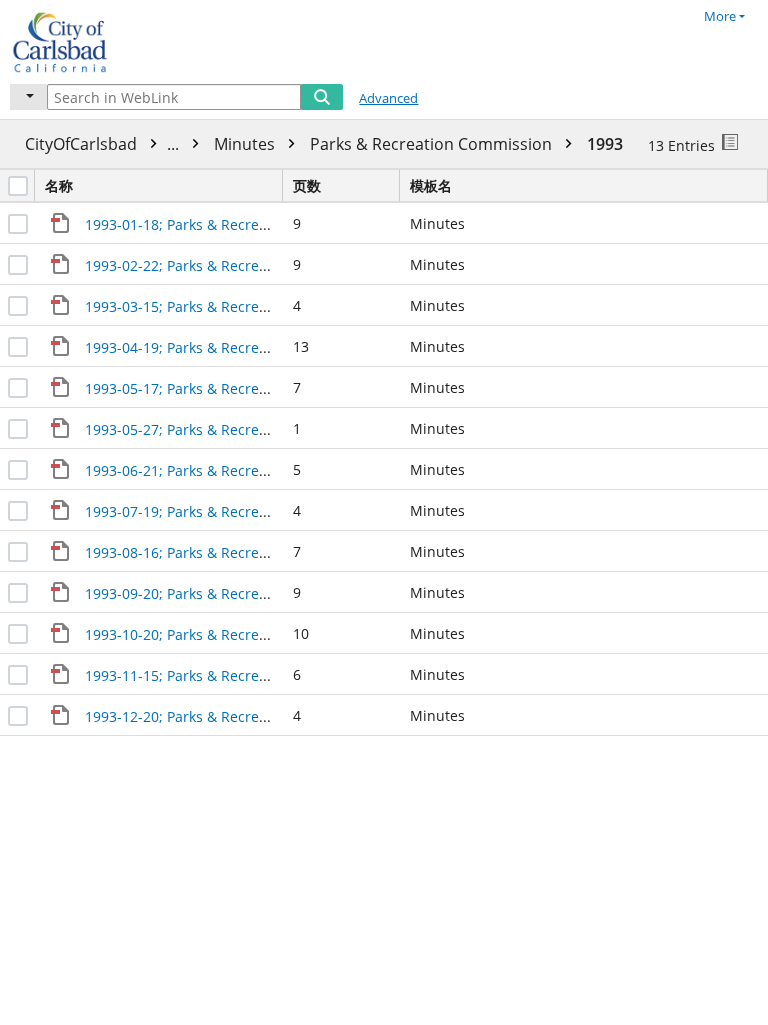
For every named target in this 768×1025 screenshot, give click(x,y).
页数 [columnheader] (307, 185)
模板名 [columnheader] (431, 185)
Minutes (246, 144)
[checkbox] (18, 186)
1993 (605, 144)
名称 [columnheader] (59, 185)
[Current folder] (28, 97)
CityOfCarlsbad (104, 144)
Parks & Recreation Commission (433, 144)
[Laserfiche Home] (85, 39)
